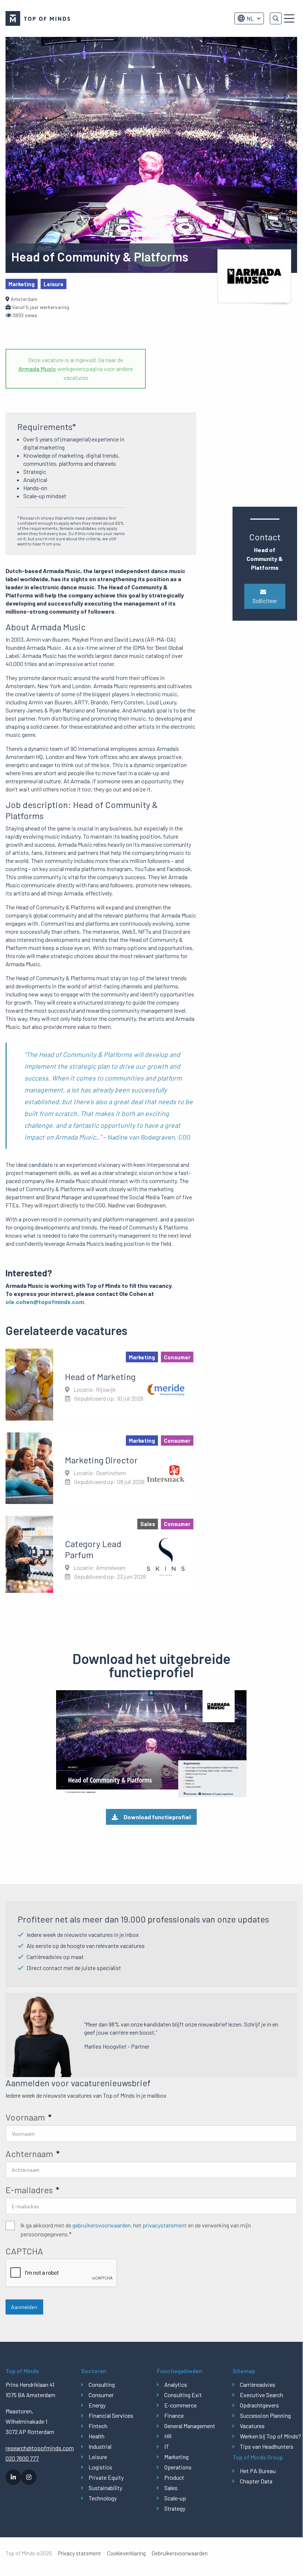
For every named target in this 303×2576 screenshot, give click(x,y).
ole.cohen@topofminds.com (45, 1302)
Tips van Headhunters (267, 2446)
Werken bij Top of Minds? (268, 2436)
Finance (174, 2415)
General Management (190, 2426)
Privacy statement (80, 2553)
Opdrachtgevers (259, 2405)
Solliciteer (265, 601)
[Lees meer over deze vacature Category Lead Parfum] (101, 1554)
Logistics (100, 2467)
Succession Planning (265, 2415)
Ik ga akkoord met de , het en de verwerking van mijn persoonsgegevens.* (136, 2230)
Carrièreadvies (258, 2384)
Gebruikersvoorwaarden (180, 2553)
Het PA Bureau (258, 2471)
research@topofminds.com (38, 2448)
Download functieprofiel (157, 1817)
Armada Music (37, 369)
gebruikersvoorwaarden (101, 2225)
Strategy (175, 2508)
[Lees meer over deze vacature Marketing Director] (101, 1468)
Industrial (100, 2446)
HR (168, 2436)
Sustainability (105, 2488)
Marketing (176, 2457)
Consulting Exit (183, 2395)
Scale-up (175, 2498)
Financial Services (111, 2415)
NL (250, 18)
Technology (103, 2498)
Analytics (176, 2384)
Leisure (98, 2457)
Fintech (98, 2426)
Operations (178, 2467)
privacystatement (165, 2225)
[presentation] (62, 2273)
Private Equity (106, 2477)
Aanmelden (24, 2307)
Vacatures (252, 2426)
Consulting (102, 2384)
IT (167, 2446)
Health (97, 2436)
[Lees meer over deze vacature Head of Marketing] (101, 1384)
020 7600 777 (22, 2458)
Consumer (101, 2395)
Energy (97, 2405)
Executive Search (261, 2395)
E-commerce (180, 2405)
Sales (171, 2488)
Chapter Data (256, 2481)
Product (174, 2477)
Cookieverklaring (126, 2553)
